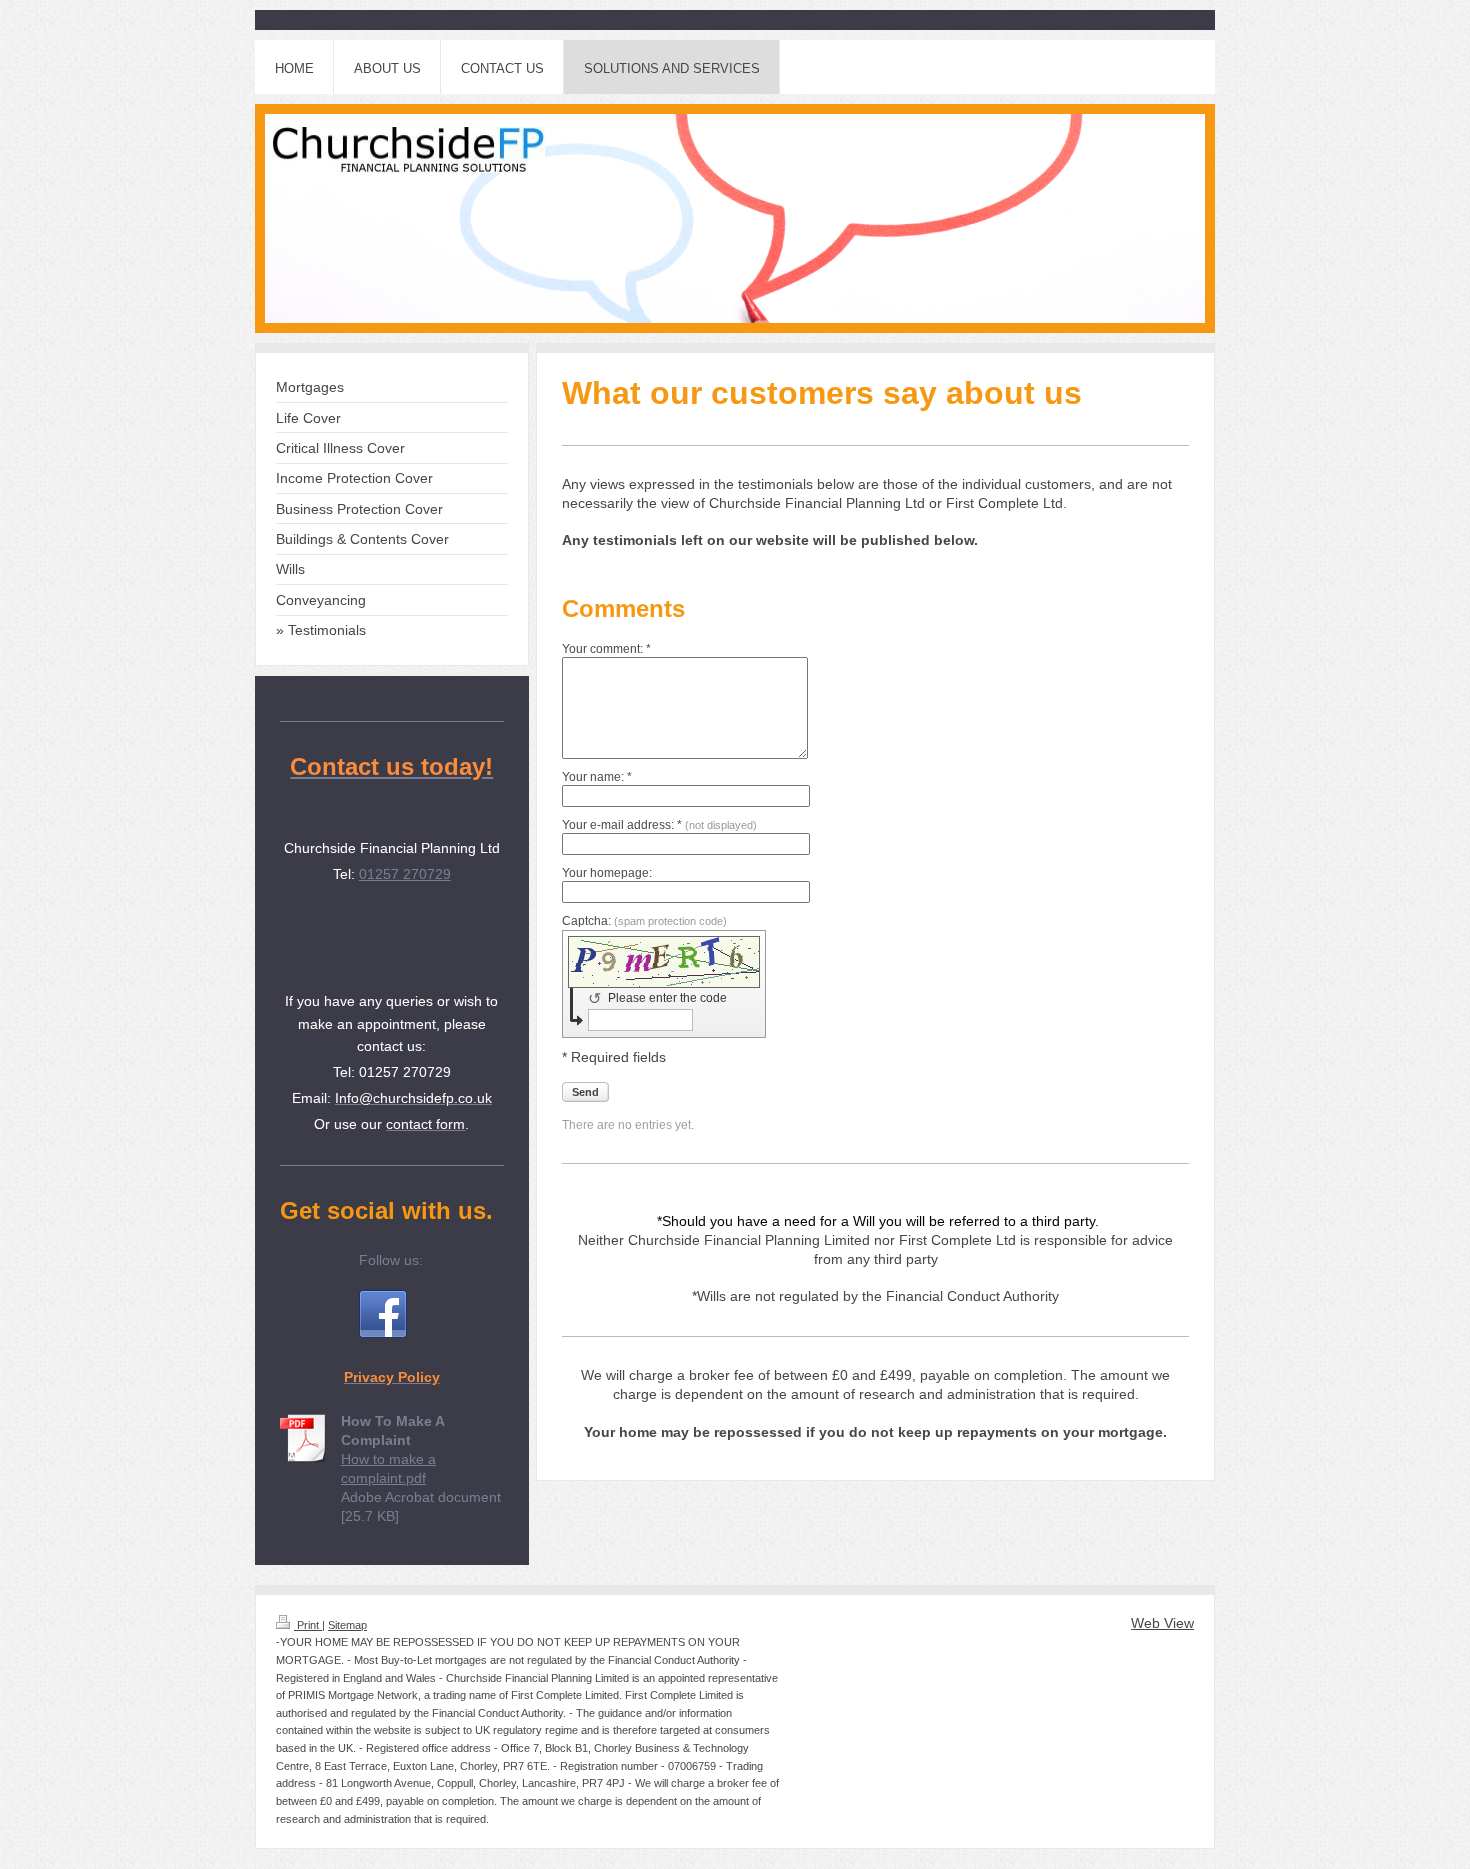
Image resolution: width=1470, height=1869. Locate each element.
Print (308, 1625)
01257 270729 (405, 874)
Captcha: (644, 921)
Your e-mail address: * (659, 825)
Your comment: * (606, 649)
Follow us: (391, 1260)
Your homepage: (607, 873)
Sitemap (347, 1625)
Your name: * (597, 777)
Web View (1162, 1623)
